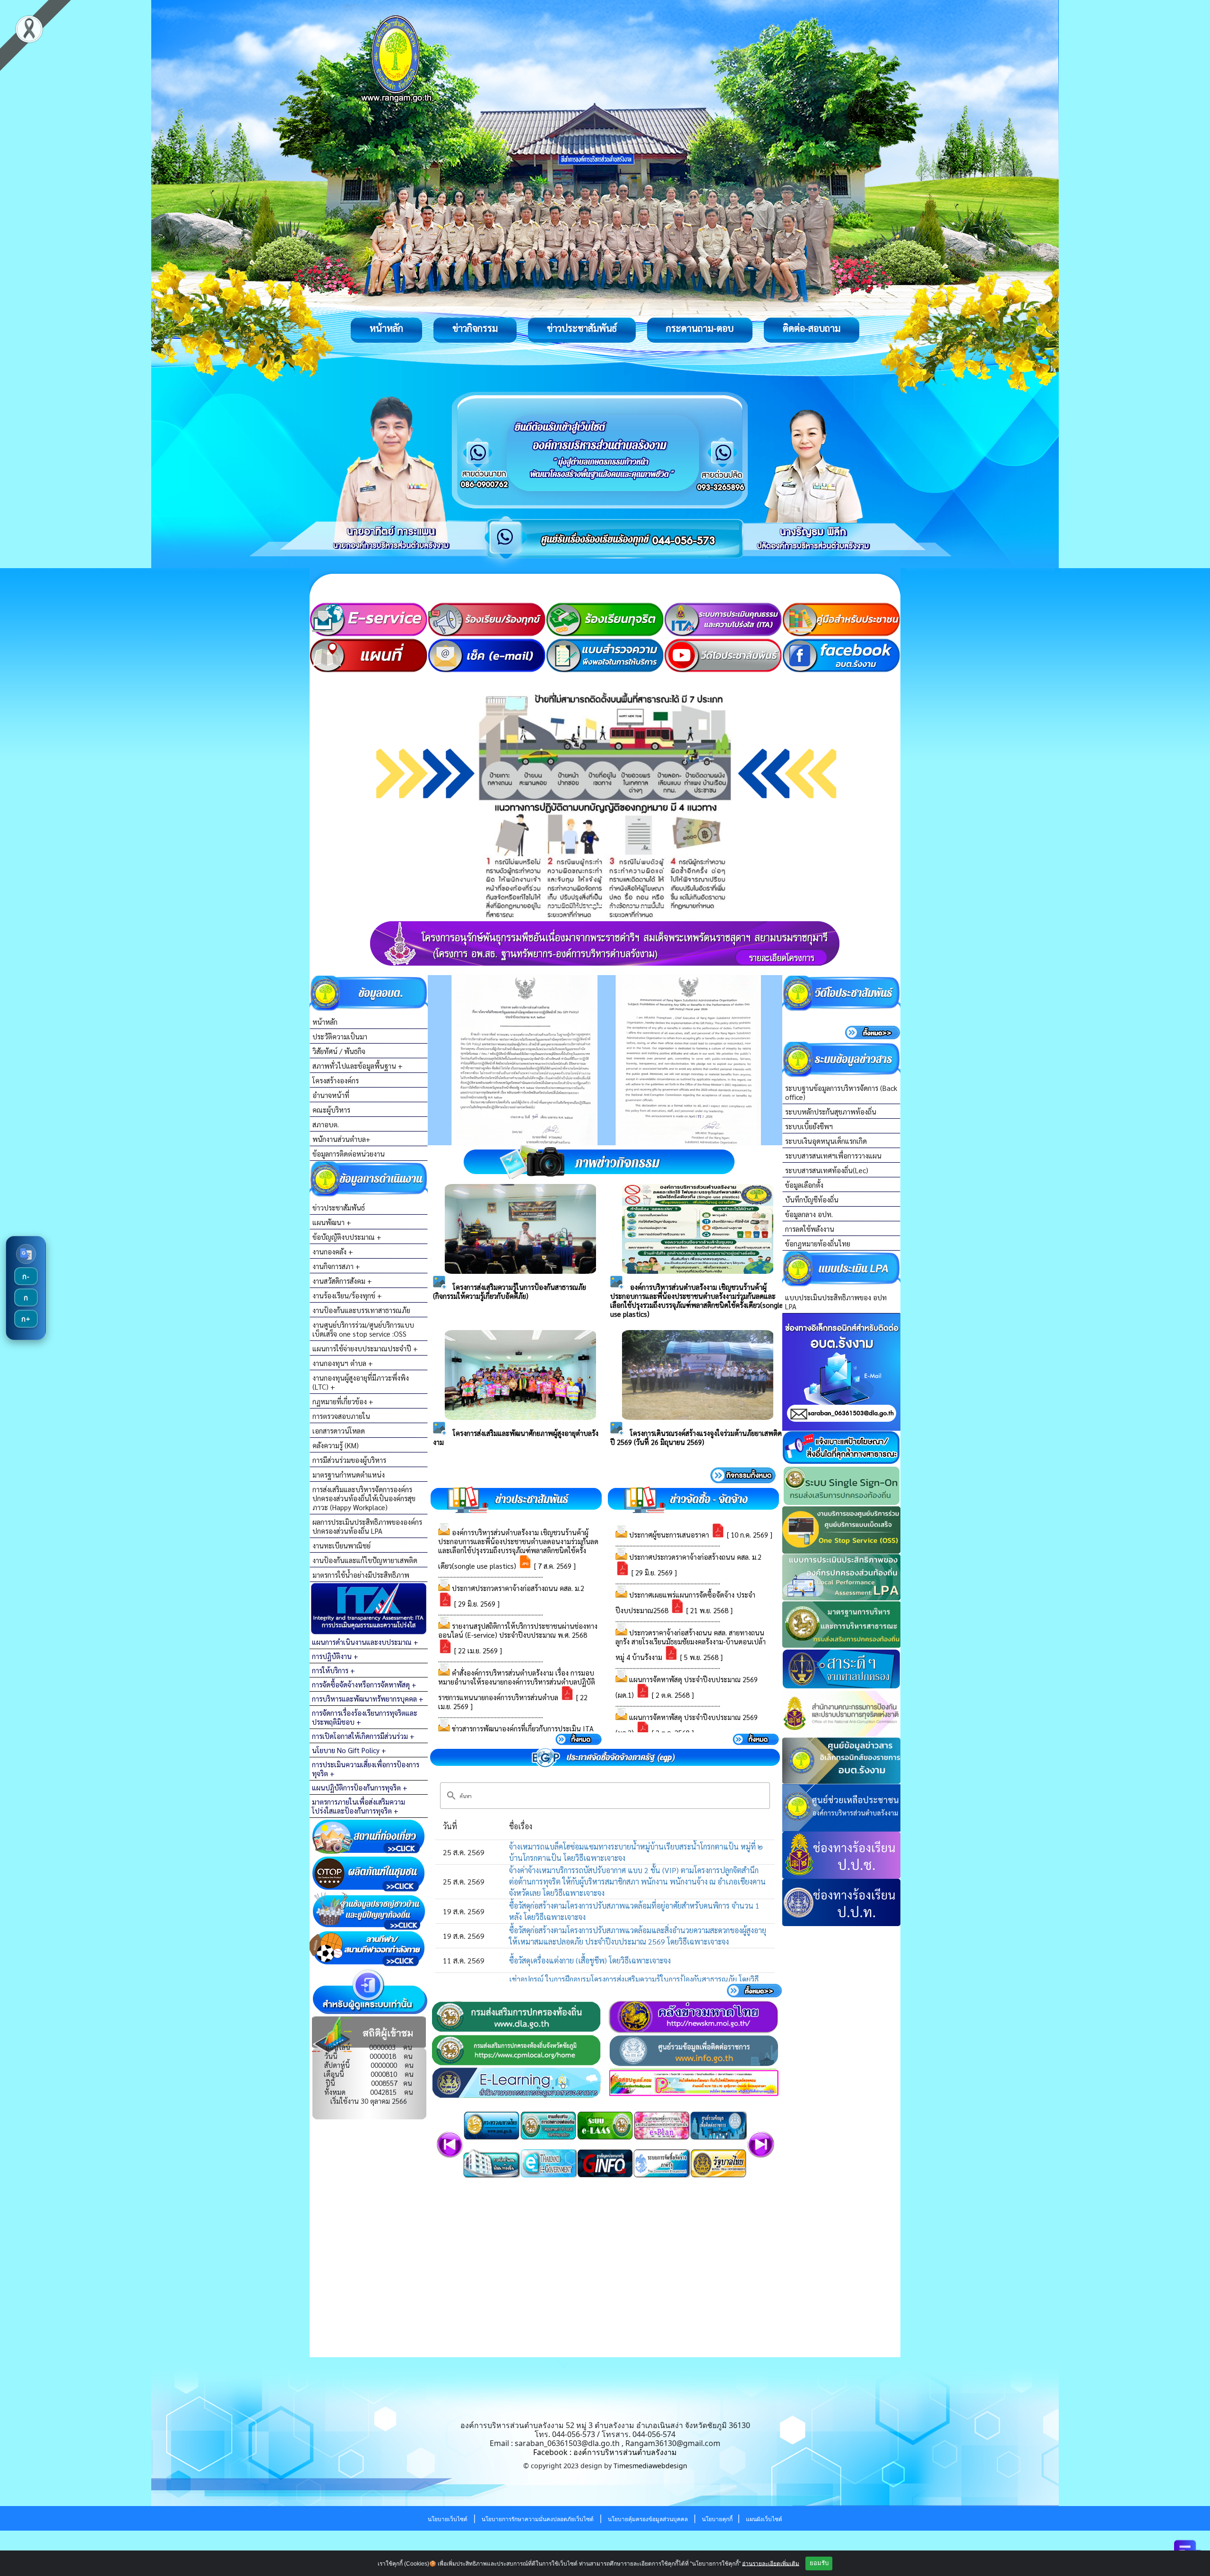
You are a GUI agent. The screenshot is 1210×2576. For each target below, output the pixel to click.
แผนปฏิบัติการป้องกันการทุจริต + (360, 1787)
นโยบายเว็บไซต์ (448, 2519)
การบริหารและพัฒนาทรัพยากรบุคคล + (368, 1699)
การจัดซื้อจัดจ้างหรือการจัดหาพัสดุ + (364, 1684)
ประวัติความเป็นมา (340, 1036)
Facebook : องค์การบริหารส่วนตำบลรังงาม (605, 2452)
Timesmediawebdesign (650, 2466)
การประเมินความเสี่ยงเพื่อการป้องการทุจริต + (366, 1769)
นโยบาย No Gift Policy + (349, 1750)
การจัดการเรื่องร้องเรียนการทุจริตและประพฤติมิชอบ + (365, 1717)
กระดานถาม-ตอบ (700, 328)
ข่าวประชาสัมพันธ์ (582, 328)
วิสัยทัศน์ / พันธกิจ (339, 1051)
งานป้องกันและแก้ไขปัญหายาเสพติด (365, 1560)
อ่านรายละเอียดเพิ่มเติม (771, 2563)
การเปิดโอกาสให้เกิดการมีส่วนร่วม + (363, 1736)
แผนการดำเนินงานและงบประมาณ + (365, 1642)
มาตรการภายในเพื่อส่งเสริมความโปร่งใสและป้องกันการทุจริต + (359, 1806)
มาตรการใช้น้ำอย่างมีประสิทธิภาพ (361, 1575)
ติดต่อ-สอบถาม (812, 328)
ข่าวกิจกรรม (475, 328)
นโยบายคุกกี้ (718, 2519)
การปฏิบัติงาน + (335, 1656)
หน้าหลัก (386, 328)
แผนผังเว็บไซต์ (764, 2519)
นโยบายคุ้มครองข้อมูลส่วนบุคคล (648, 2519)
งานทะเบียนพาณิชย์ (341, 1545)
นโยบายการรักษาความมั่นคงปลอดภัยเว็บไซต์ (538, 2519)
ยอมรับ (819, 2563)
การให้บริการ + (333, 1670)
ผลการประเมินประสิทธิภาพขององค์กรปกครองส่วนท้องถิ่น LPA (367, 1526)
